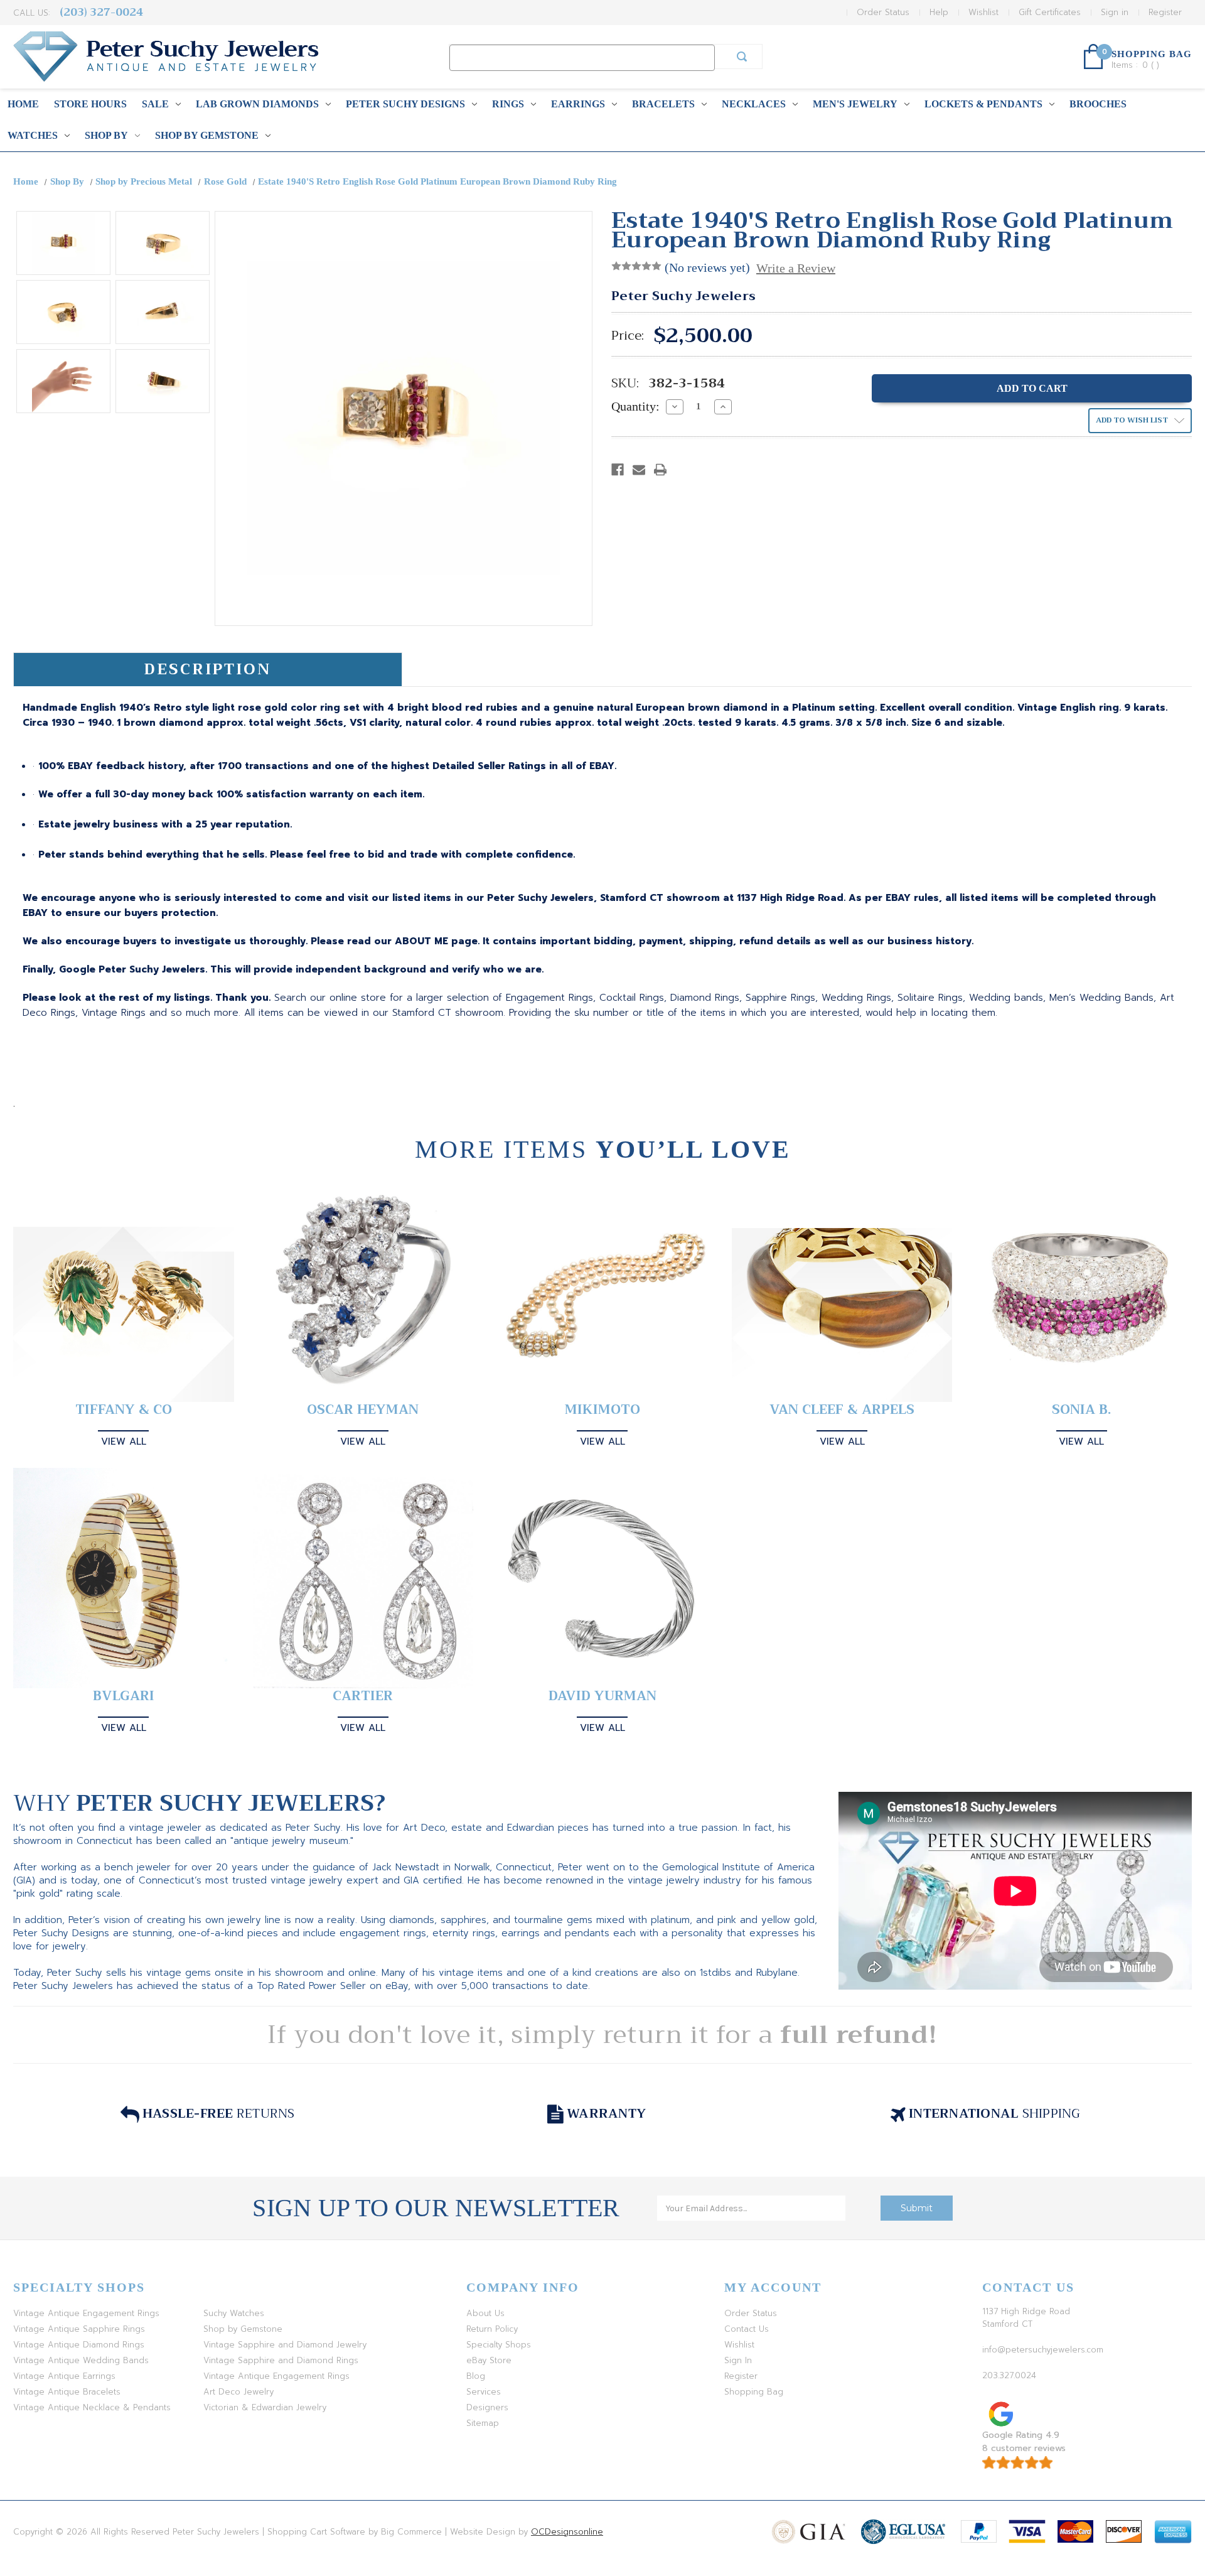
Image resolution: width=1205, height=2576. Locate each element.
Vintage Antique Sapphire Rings (79, 2329)
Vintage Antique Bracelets (67, 2392)
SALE (155, 104)
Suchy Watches (234, 2313)
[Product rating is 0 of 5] (636, 266)
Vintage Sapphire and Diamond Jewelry (285, 2345)
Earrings (578, 104)
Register (1165, 12)
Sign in (1115, 12)
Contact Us (747, 2329)
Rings (508, 104)
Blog (476, 2376)
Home (23, 104)
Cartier (363, 1696)
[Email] (639, 470)
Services (484, 2392)
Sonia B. (1081, 1410)
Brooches (1098, 104)
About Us (485, 2313)
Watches (33, 135)
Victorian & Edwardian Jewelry (265, 2407)
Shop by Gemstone (207, 135)
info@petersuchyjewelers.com (1043, 2350)
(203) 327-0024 (101, 12)
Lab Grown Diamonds (257, 104)
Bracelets (663, 104)
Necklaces (754, 104)
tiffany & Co (124, 1410)
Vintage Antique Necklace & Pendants (92, 2407)
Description (207, 669)
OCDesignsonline (567, 2532)
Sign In (738, 2360)
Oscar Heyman (363, 1410)
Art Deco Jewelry (238, 2392)
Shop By (106, 135)
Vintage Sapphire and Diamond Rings (281, 2360)
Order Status (883, 12)
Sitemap (483, 2423)
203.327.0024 (1009, 2375)
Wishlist (983, 12)
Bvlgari (124, 1696)
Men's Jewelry (855, 104)
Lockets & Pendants (983, 104)
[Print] (660, 470)
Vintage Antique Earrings (64, 2376)
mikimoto (602, 1410)
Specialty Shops (499, 2345)
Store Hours (90, 104)
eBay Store (489, 2360)
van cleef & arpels (842, 1410)
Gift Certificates (1050, 12)
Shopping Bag (754, 2392)
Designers (487, 2407)
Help (939, 12)
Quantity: (635, 406)
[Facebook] (618, 470)
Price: (628, 336)
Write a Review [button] (796, 268)
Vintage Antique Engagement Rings (86, 2313)
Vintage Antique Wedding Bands (81, 2360)
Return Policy (492, 2329)
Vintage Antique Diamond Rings (79, 2345)
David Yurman (602, 1696)
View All (124, 1442)
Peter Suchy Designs (405, 104)
